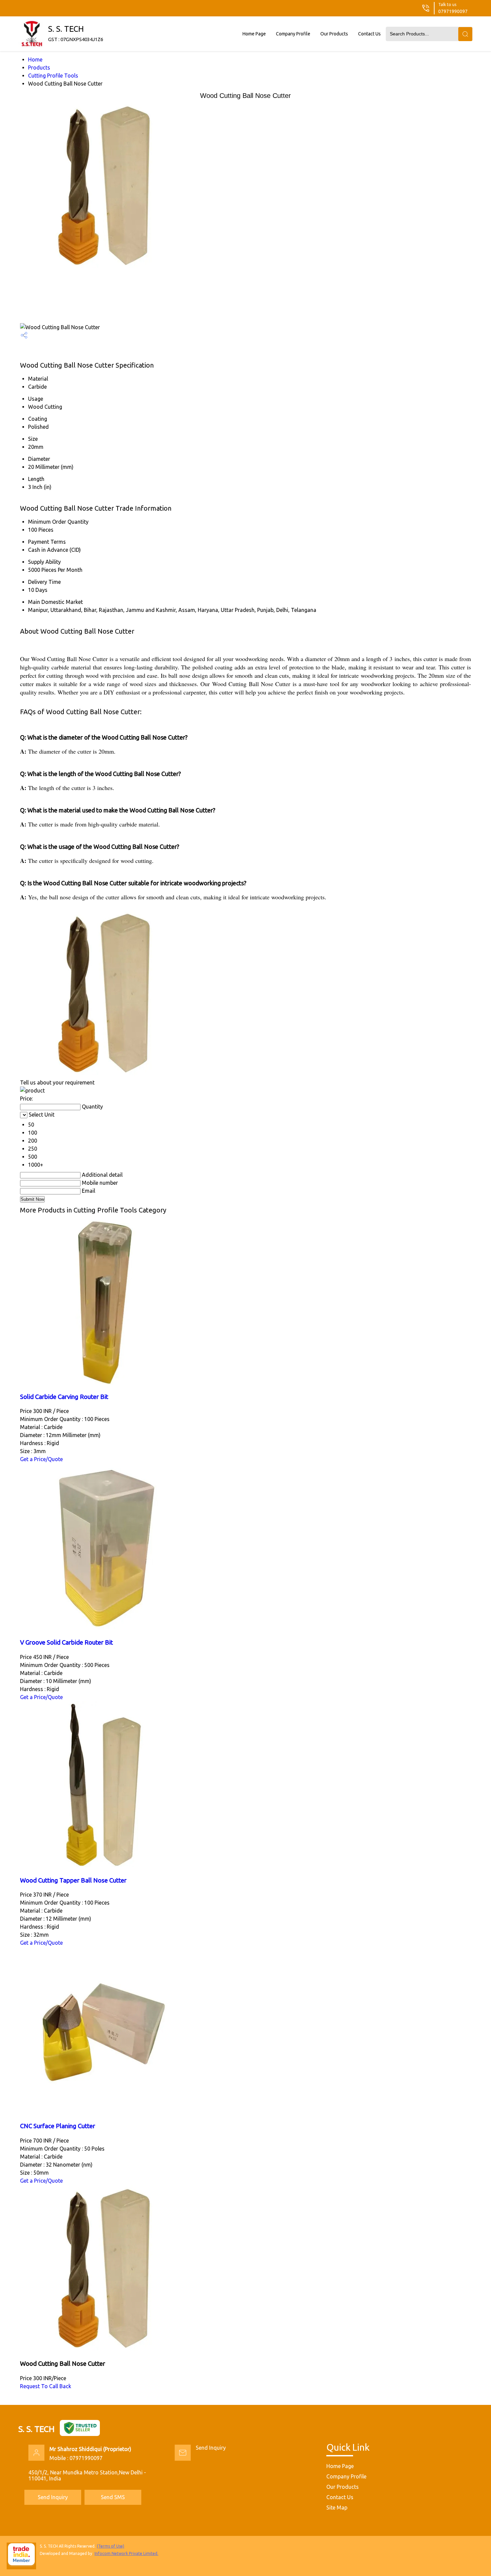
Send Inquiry (211, 2448)
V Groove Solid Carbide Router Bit (66, 1642)
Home (35, 59)
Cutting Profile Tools (53, 76)
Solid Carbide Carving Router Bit (64, 1397)
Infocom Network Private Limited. (126, 2553)
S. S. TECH (76, 33)
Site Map (337, 2507)
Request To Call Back (46, 2386)
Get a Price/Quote (41, 1459)
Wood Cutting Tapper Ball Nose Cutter (73, 1880)
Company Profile (293, 34)
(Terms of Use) (111, 2546)
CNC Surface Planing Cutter (58, 2126)
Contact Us (369, 34)
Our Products (334, 34)
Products (39, 68)
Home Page (254, 34)
